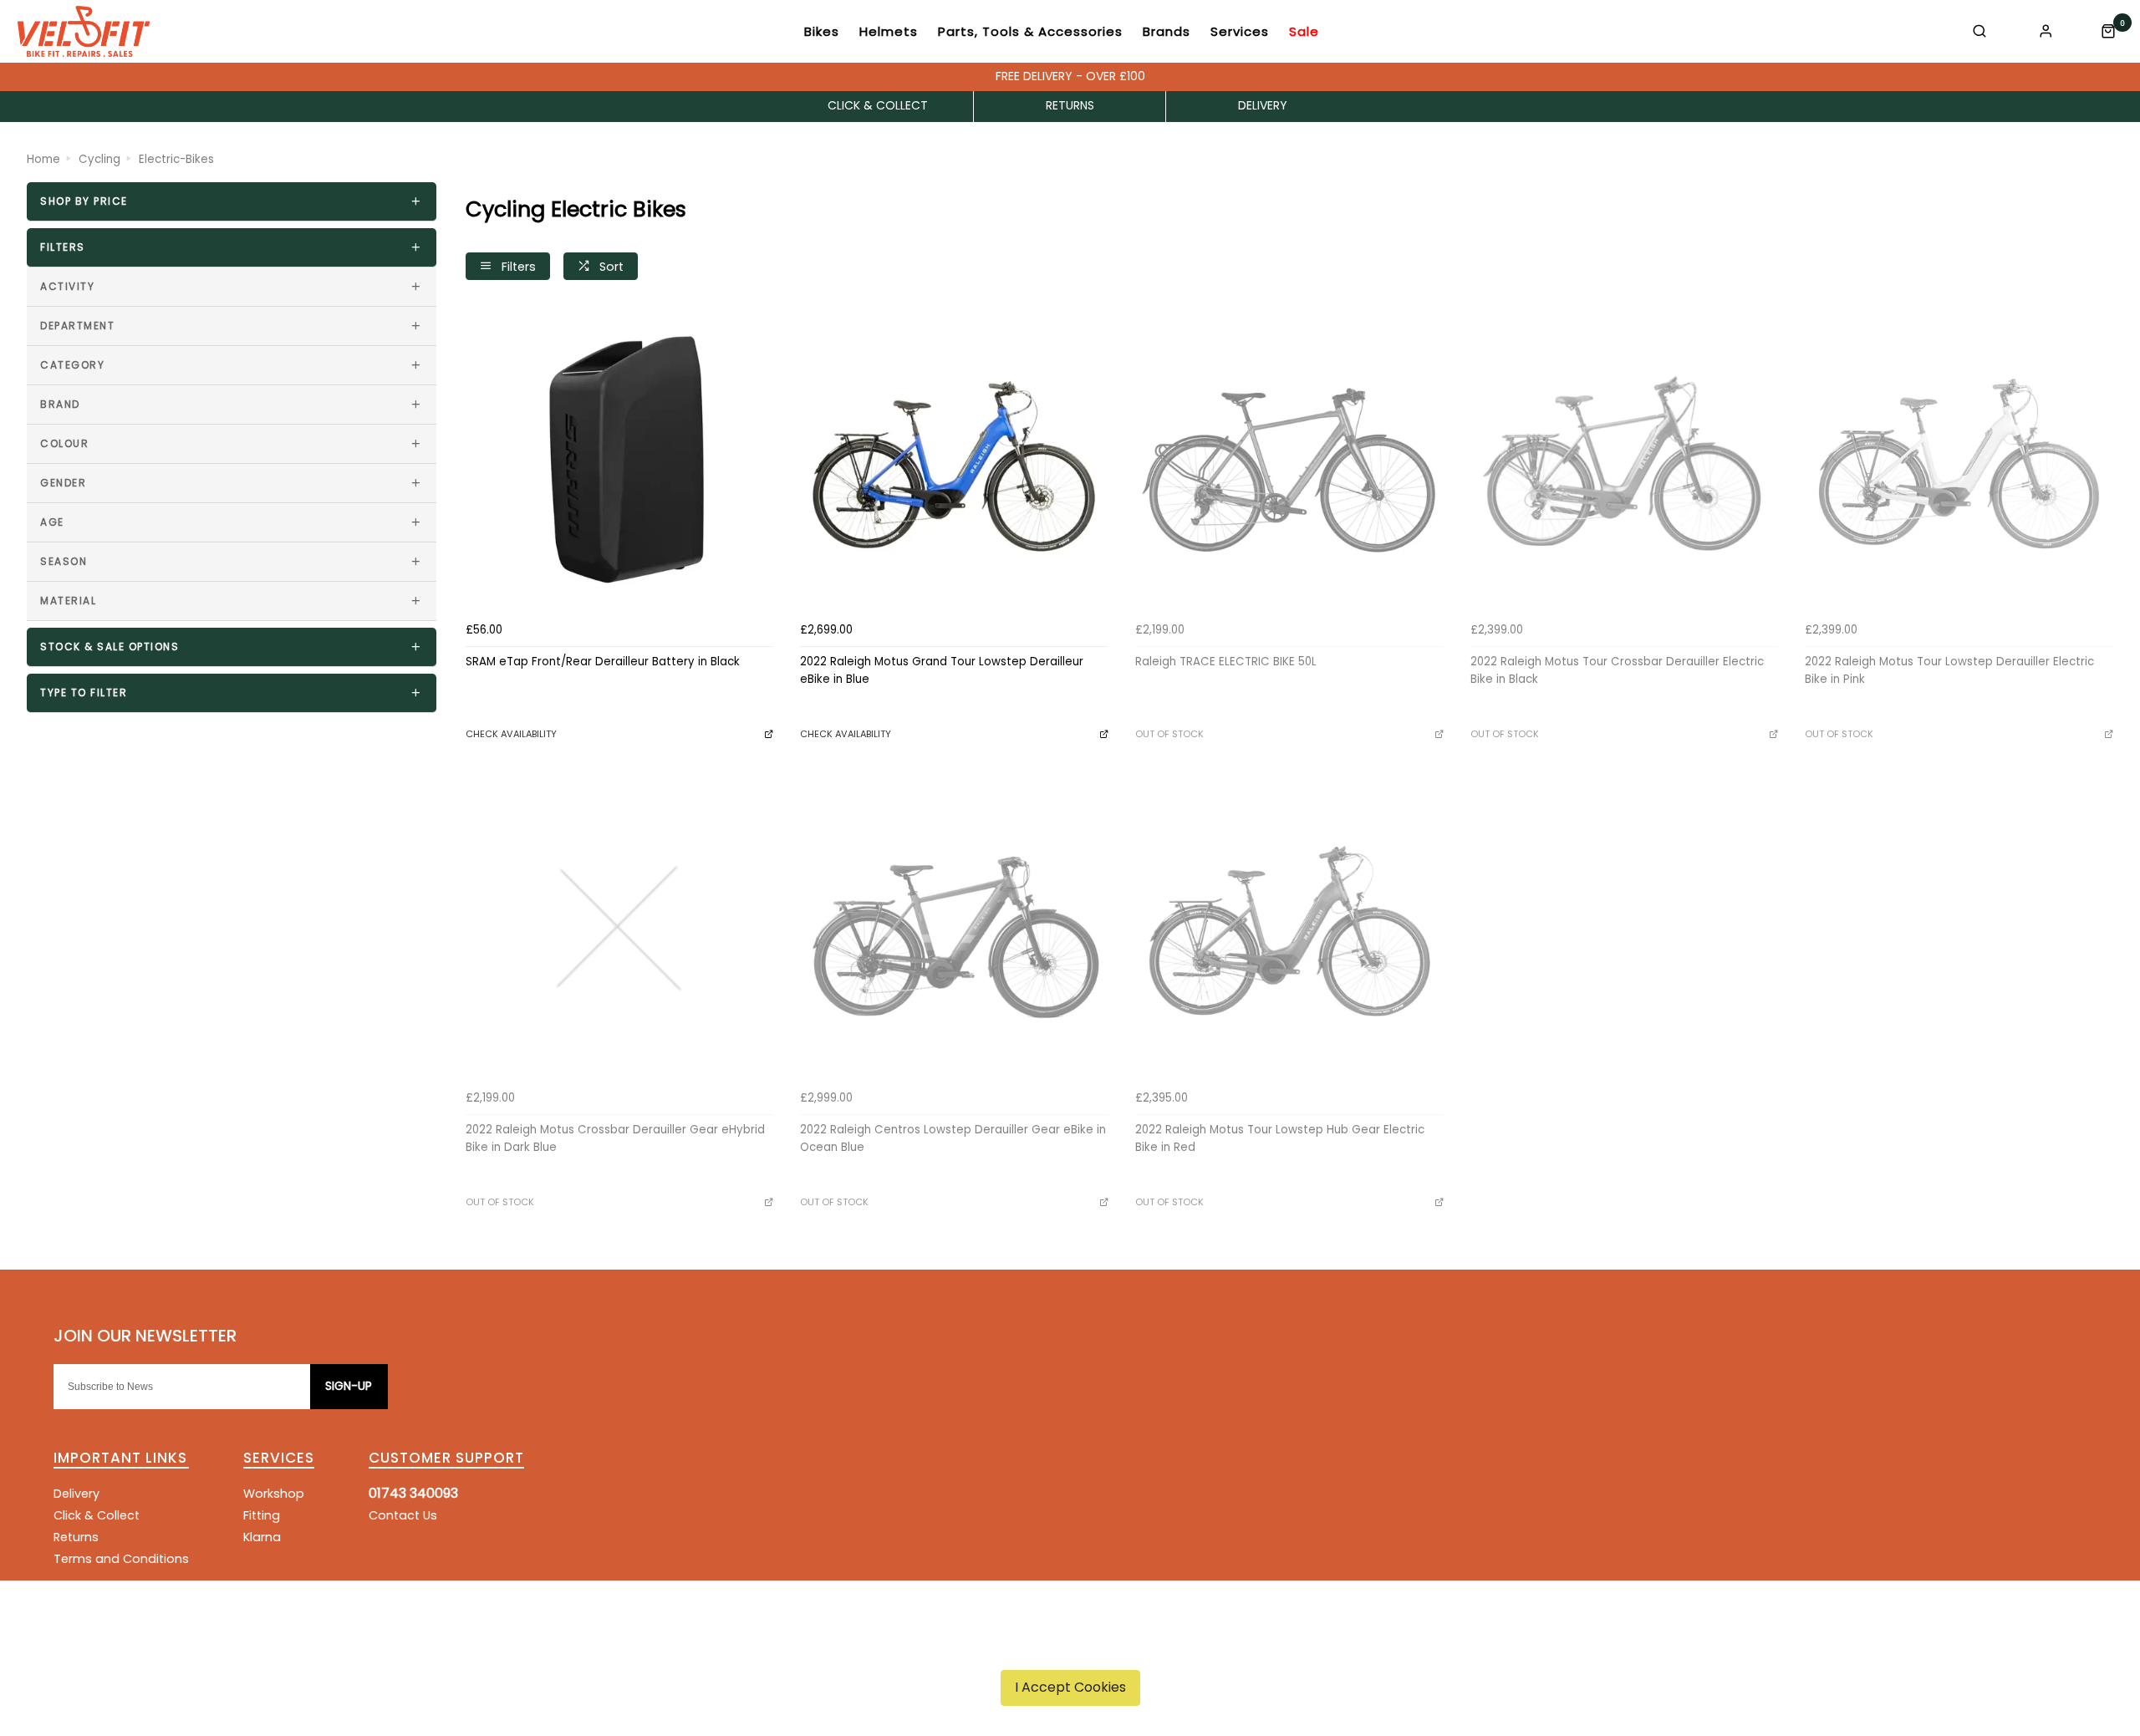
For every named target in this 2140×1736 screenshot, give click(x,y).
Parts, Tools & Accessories (1030, 31)
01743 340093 (413, 1493)
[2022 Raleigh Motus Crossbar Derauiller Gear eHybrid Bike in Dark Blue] (620, 929)
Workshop (274, 1494)
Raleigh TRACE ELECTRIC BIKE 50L (1226, 662)
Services (1240, 31)
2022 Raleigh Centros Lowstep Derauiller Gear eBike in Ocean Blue (953, 1138)
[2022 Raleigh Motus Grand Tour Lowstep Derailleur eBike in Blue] (954, 461)
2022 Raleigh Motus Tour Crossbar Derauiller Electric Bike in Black (1617, 670)
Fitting (262, 1515)
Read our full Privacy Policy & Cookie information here (1070, 1648)
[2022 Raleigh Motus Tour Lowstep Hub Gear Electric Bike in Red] (1289, 929)
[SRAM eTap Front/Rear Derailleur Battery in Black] (620, 461)
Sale (1304, 31)
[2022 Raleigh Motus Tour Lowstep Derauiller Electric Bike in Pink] (1959, 461)
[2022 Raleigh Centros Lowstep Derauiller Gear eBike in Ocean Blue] (954, 929)
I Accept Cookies (1070, 1687)
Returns (76, 1537)
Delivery (76, 1494)
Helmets (889, 31)
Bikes (822, 31)
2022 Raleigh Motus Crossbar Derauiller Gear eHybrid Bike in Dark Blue (615, 1138)
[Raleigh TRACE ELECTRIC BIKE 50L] (1289, 461)
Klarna (262, 1537)
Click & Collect (97, 1515)
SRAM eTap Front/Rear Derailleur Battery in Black (603, 662)
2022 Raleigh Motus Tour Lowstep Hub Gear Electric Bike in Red (1280, 1138)
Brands (1167, 31)
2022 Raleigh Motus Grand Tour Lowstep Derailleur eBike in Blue (942, 670)
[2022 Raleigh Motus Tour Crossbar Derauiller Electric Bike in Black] (1625, 461)
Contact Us (403, 1515)
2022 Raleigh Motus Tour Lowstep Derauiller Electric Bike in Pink (1949, 670)
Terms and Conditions (121, 1559)
